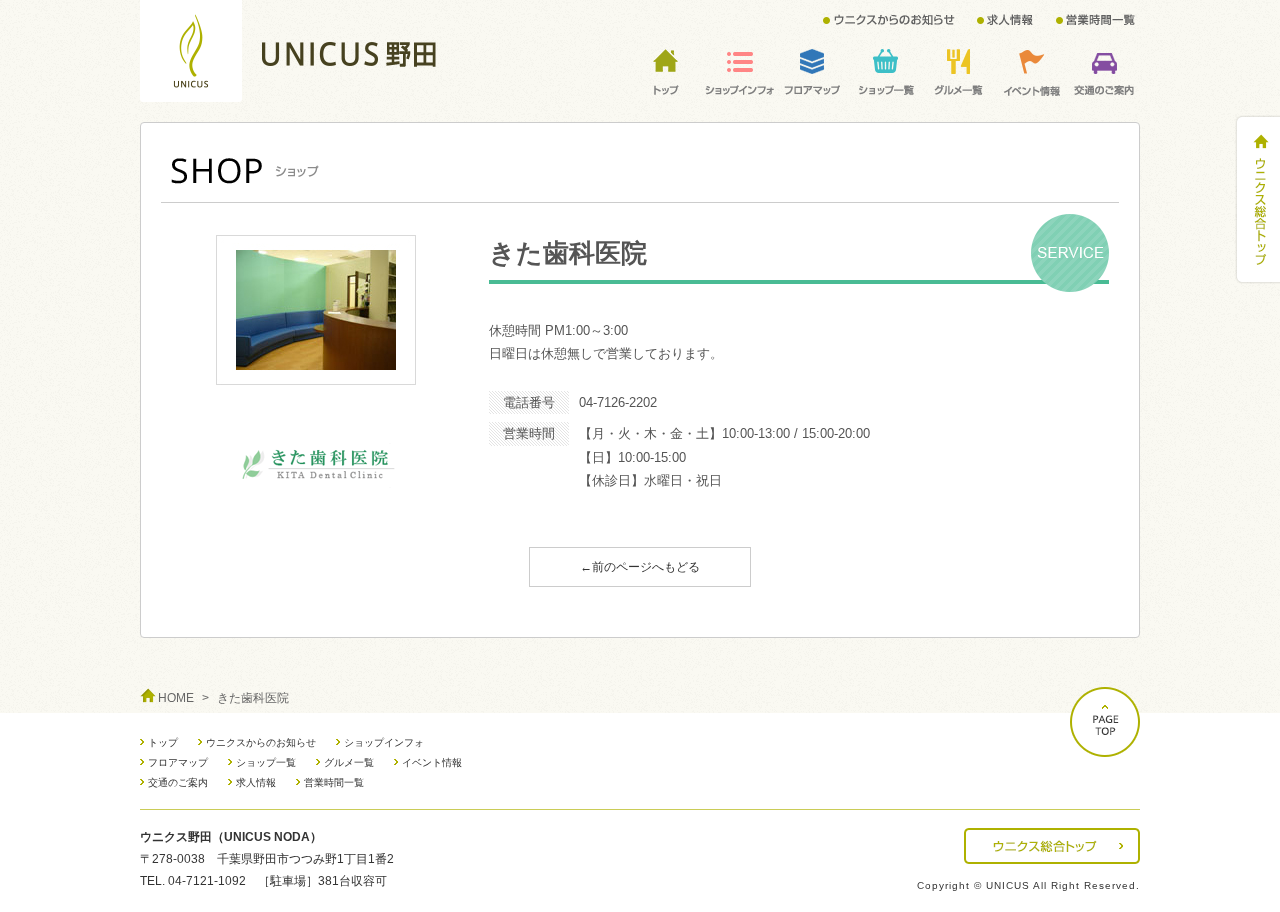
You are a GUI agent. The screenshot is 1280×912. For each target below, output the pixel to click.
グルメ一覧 (349, 762)
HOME (176, 698)
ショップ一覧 (266, 762)
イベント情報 (432, 762)
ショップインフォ (384, 742)
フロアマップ (178, 762)
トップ (163, 742)
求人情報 (256, 782)
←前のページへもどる (640, 567)
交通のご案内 (178, 782)
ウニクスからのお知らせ (261, 742)
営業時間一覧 (334, 782)
